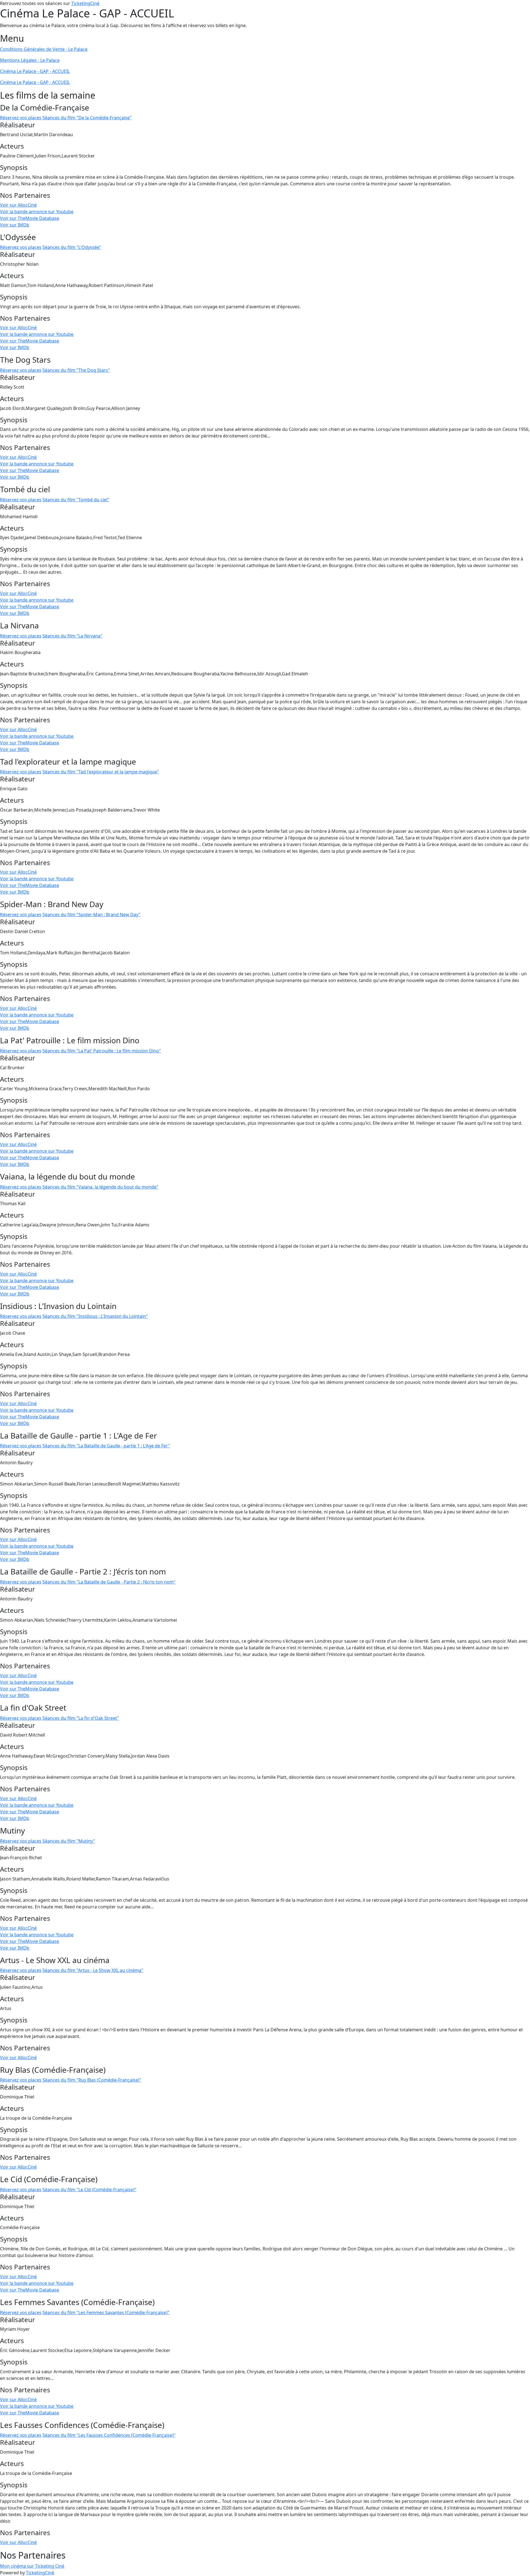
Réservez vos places (21, 118)
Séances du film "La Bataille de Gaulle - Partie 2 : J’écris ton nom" (109, 1582)
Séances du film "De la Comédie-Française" (87, 118)
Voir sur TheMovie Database (30, 218)
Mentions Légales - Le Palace (30, 60)
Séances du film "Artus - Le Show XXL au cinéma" (93, 1970)
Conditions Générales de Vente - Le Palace (44, 49)
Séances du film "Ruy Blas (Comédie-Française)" (92, 2080)
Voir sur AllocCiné (18, 205)
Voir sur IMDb (15, 225)
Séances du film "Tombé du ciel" (76, 500)
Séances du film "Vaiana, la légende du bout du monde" (100, 1187)
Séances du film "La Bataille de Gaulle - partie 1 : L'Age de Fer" (106, 1446)
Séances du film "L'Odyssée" (72, 247)
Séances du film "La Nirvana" (72, 636)
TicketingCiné (85, 3)
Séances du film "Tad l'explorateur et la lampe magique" (101, 772)
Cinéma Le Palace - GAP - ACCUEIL (35, 71)
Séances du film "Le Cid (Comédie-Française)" (89, 2190)
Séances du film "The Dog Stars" (76, 370)
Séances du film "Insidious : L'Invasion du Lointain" (95, 1316)
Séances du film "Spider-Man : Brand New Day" (92, 915)
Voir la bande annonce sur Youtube (37, 212)
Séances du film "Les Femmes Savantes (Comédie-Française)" (106, 2312)
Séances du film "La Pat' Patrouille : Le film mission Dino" (102, 1051)
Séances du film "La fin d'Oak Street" (81, 1718)
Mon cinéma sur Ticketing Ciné (32, 2566)
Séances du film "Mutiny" (69, 1841)
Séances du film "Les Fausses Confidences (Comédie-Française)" (109, 2435)
